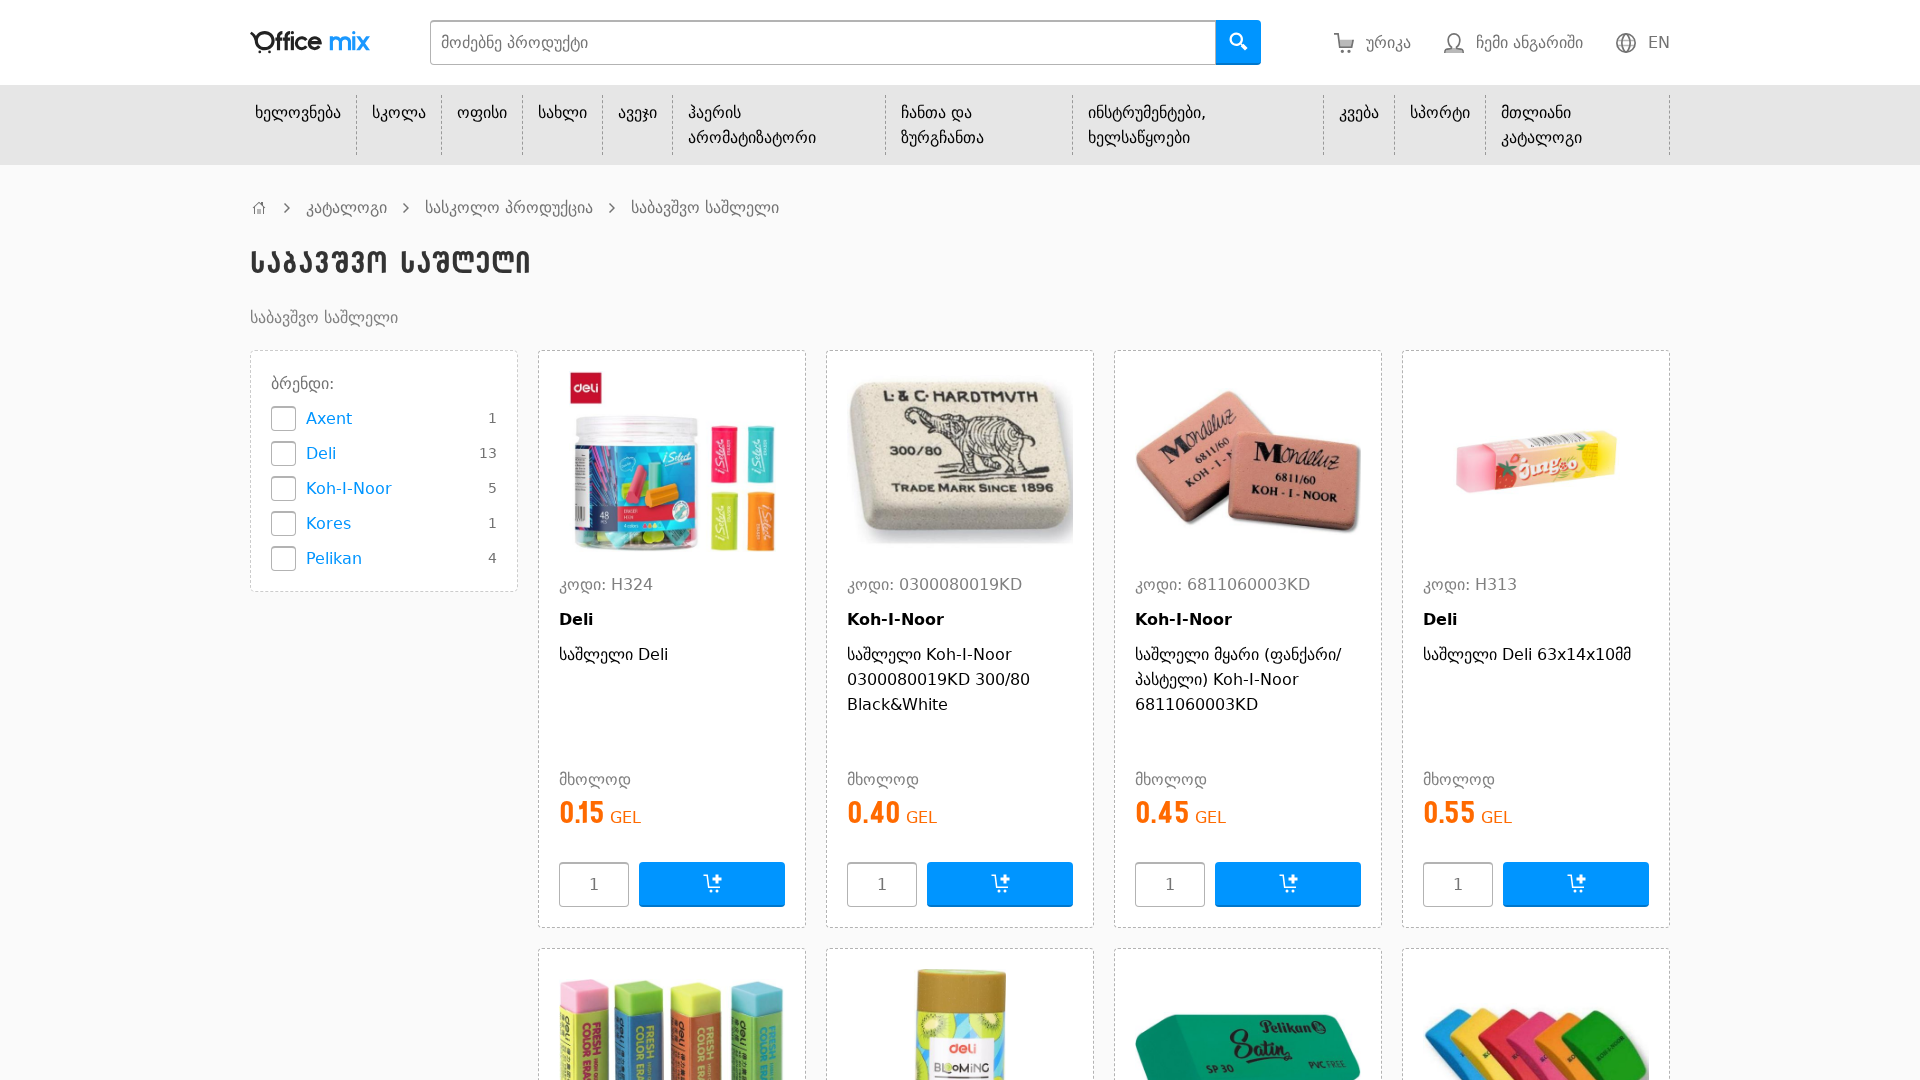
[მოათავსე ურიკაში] (712, 884)
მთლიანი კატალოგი (1541, 125)
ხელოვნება (298, 112)
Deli (321, 453)
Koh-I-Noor (349, 488)
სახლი (562, 112)
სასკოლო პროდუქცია (509, 207)
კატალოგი (346, 207)
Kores (328, 523)
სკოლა (399, 112)
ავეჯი (637, 112)
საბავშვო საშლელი (705, 207)
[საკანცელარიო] (259, 207)
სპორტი (1440, 112)
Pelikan (334, 558)
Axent (329, 418)
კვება (1359, 112)
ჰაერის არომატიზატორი (752, 125)
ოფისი (482, 112)
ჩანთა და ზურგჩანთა (942, 125)
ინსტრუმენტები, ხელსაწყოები (1147, 125)
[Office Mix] (310, 42)
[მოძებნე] (1238, 42)
